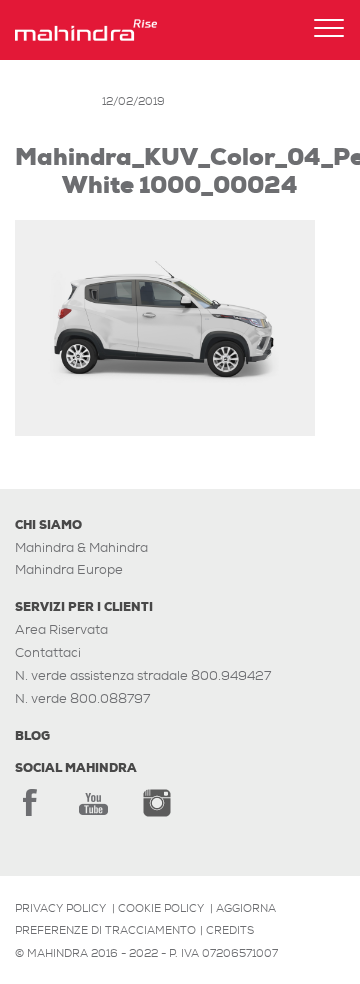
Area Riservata (61, 629)
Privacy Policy (60, 908)
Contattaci (48, 652)
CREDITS (230, 930)
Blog (32, 736)
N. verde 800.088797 (82, 698)
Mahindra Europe (69, 569)
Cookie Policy (161, 908)
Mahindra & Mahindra (81, 547)
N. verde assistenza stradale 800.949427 (143, 675)
